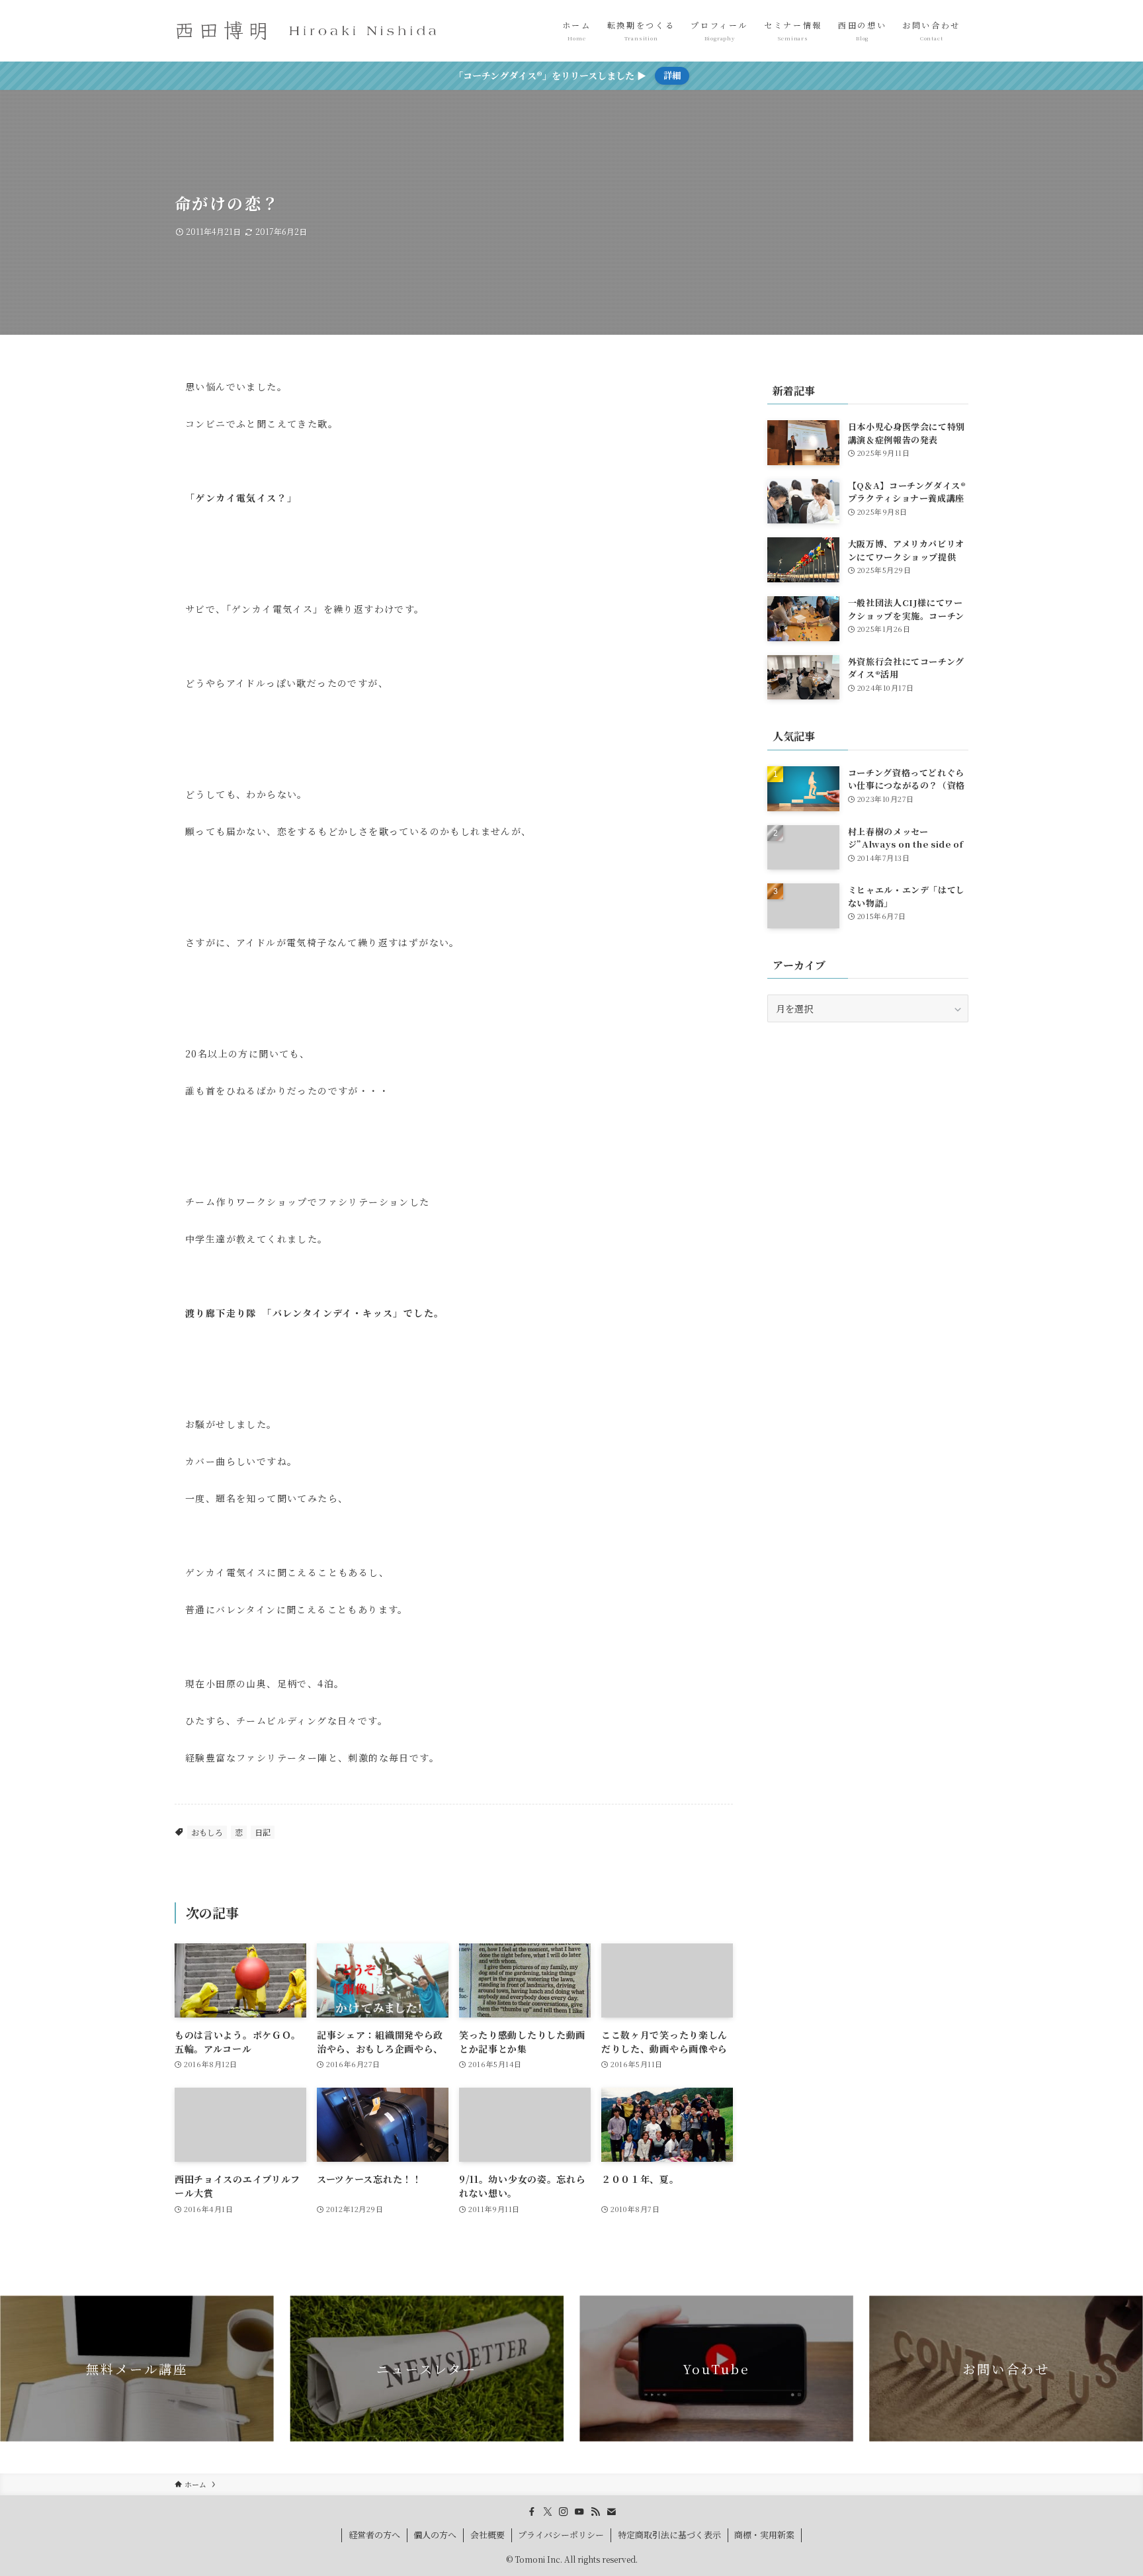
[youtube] (579, 2512)
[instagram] (564, 2512)
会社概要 (487, 2535)
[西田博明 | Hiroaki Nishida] (307, 31)
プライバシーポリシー (561, 2535)
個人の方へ (435, 2535)
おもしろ (207, 1832)
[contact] (611, 2512)
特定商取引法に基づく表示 (669, 2535)
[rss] (595, 2512)
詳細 (672, 75)
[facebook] (532, 2512)
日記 (263, 1832)
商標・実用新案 (764, 2535)
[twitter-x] (548, 2512)
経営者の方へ (374, 2535)
